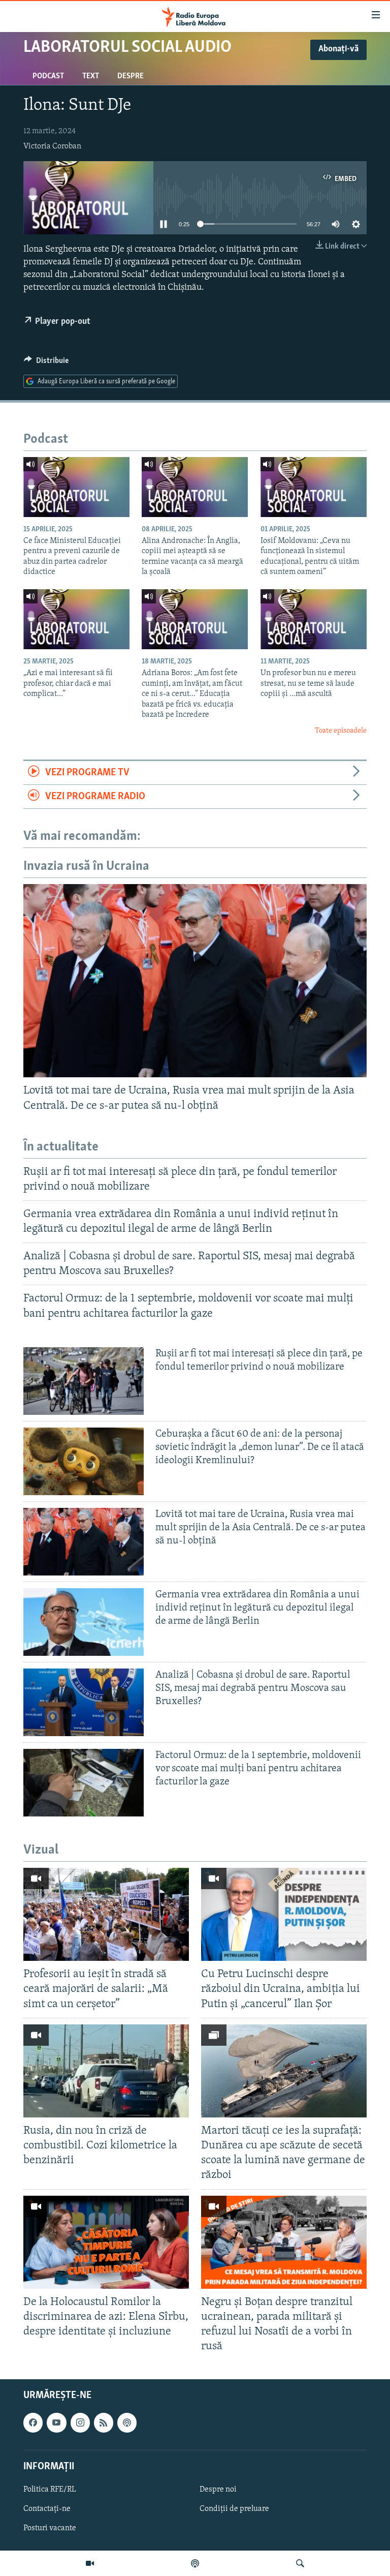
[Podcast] (195, 2563)
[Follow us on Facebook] (33, 2423)
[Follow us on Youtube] (56, 2423)
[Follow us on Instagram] (80, 2423)
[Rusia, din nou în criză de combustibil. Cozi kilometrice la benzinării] (106, 2071)
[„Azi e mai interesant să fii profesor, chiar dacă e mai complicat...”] (76, 619)
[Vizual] (90, 2563)
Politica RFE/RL (50, 2490)
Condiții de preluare (234, 2509)
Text (91, 76)
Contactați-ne (47, 2509)
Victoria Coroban (52, 146)
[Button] (46, 363)
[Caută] (300, 2563)
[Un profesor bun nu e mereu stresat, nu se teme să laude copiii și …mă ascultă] (314, 619)
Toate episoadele (341, 731)
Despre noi (218, 2490)
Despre (131, 76)
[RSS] (104, 2423)
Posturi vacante (50, 2529)
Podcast (48, 76)
